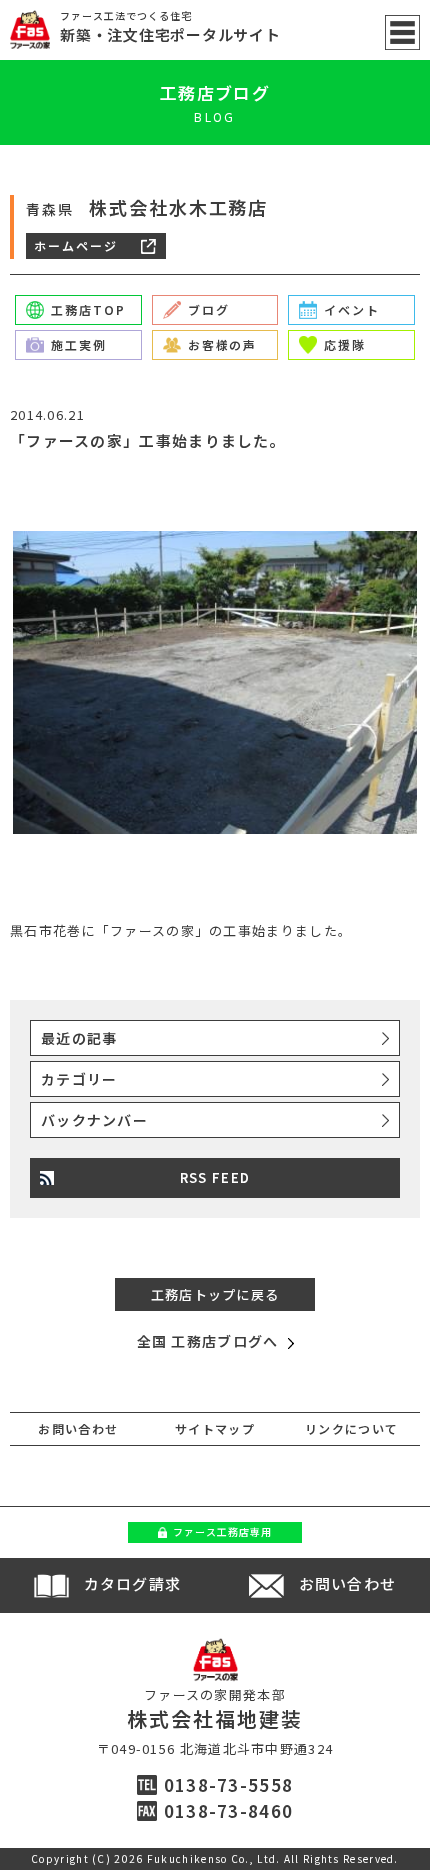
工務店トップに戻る (215, 1294)
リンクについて (351, 1428)
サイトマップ (215, 1428)
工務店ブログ (215, 92)
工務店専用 (222, 1531)
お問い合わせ (78, 1428)
